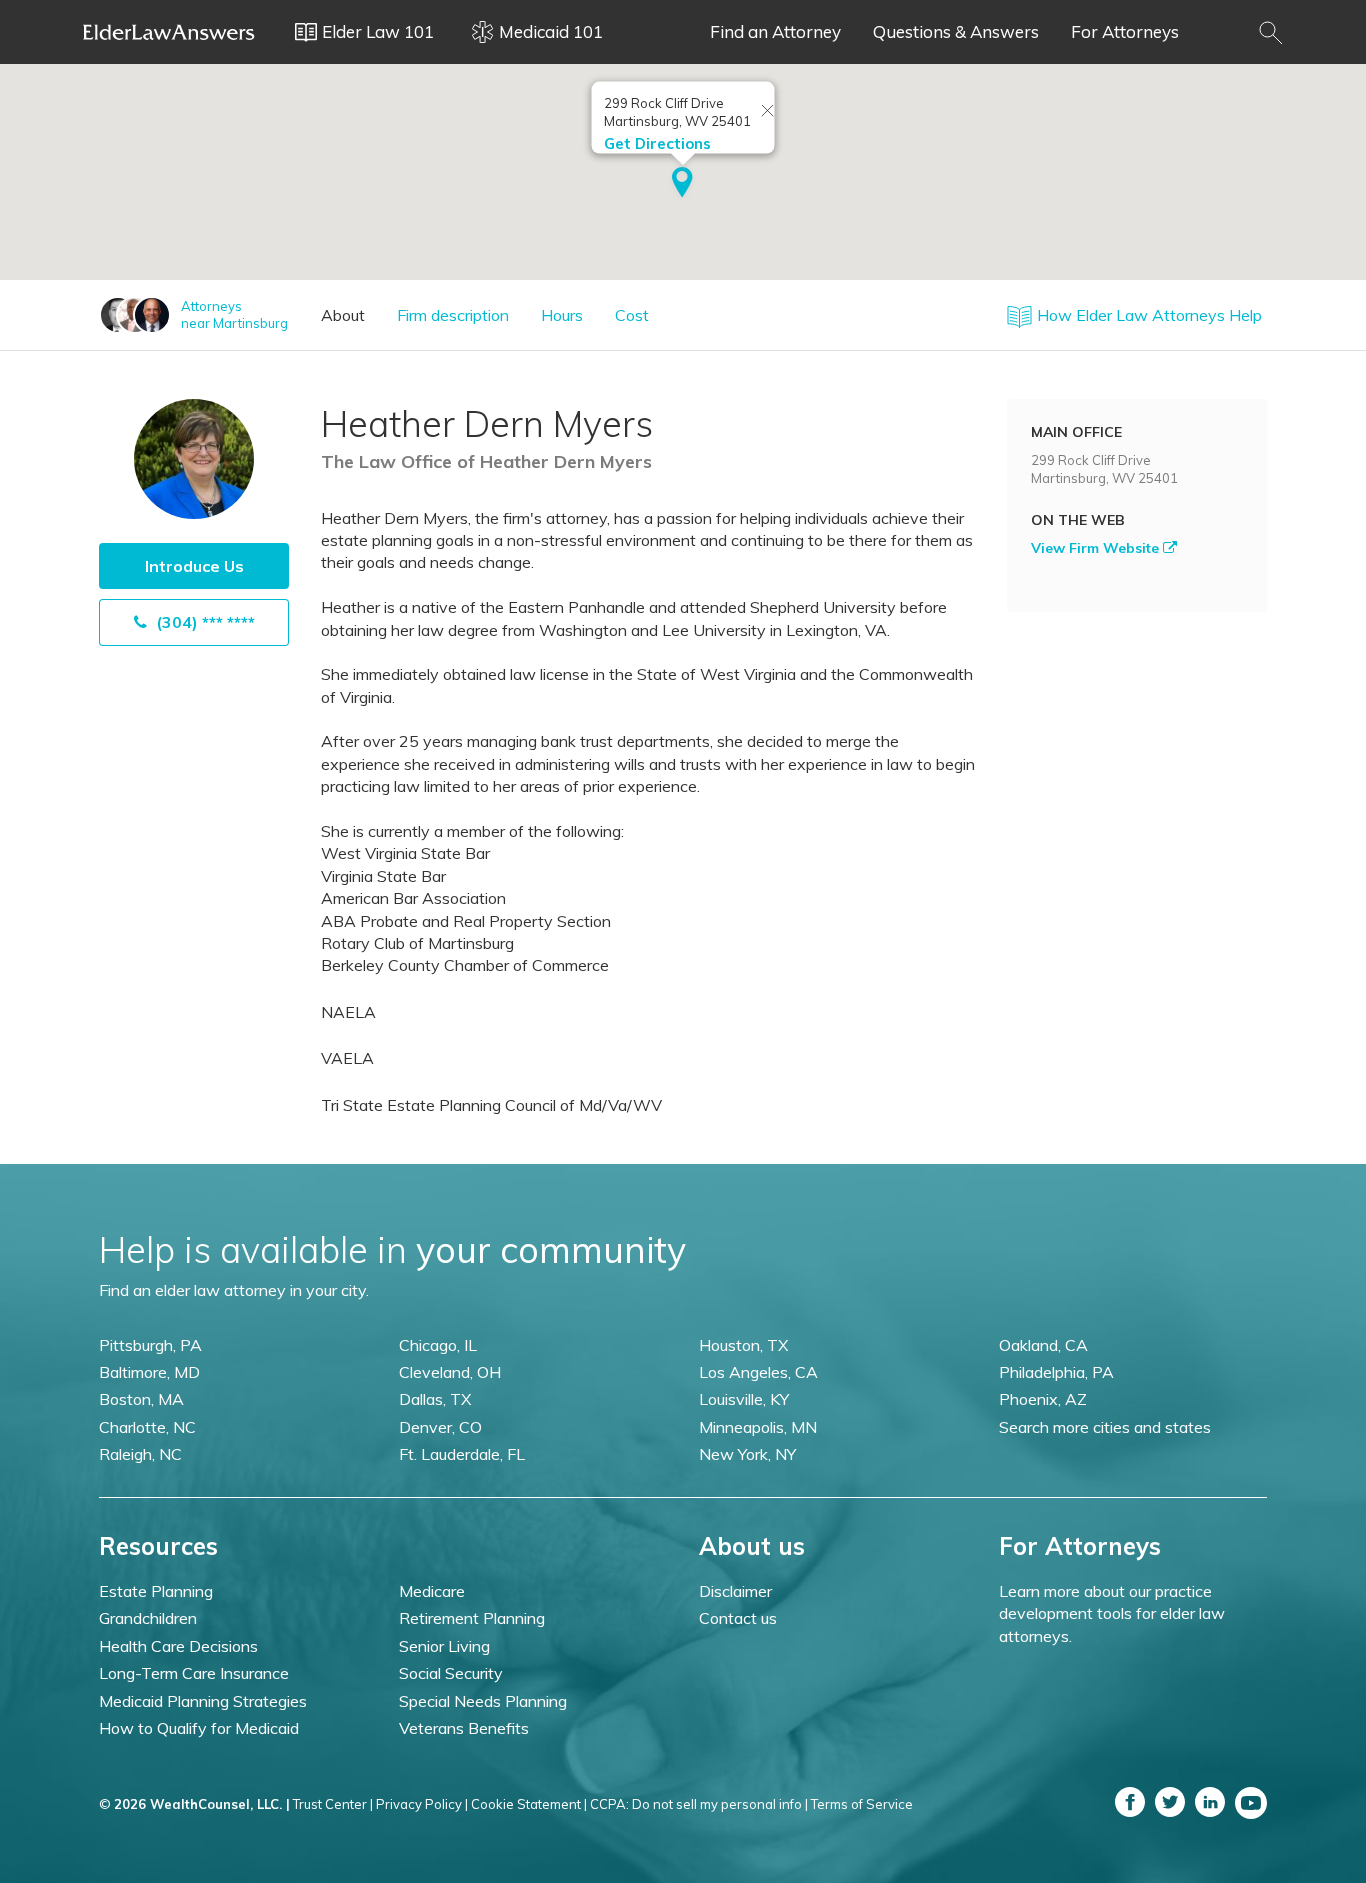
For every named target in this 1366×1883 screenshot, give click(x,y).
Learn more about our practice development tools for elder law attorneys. (1112, 1613)
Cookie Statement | (529, 1804)
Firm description (453, 315)
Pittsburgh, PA (150, 1345)
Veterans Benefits (464, 1728)
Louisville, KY (744, 1399)
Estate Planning (156, 1591)
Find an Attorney (775, 31)
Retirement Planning (472, 1618)
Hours (562, 315)
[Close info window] (768, 112)
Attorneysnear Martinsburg (234, 314)
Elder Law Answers (169, 32)
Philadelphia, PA (1056, 1372)
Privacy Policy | (422, 1804)
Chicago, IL (438, 1345)
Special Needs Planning (483, 1701)
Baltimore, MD (149, 1372)
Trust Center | (333, 1804)
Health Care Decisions (178, 1646)
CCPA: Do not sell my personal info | (699, 1804)
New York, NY (747, 1454)
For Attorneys (1125, 31)
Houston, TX (743, 1345)
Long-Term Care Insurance (194, 1673)
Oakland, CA (1043, 1345)
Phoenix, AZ (1043, 1399)
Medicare (432, 1591)
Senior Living (444, 1646)
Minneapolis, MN (758, 1427)
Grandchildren (148, 1618)
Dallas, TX (435, 1399)
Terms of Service (862, 1804)
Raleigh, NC (140, 1454)
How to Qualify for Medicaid (199, 1728)
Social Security (451, 1673)
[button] (682, 184)
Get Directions (657, 143)
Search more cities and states (1105, 1427)
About (343, 315)
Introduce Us (194, 566)
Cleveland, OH (450, 1372)
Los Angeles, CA (758, 1372)
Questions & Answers (956, 31)
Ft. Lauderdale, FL (462, 1454)
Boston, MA (141, 1399)
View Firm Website (1097, 548)
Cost (632, 315)
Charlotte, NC (147, 1427)
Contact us (738, 1618)
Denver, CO (440, 1427)
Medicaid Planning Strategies (203, 1701)
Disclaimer (735, 1591)
